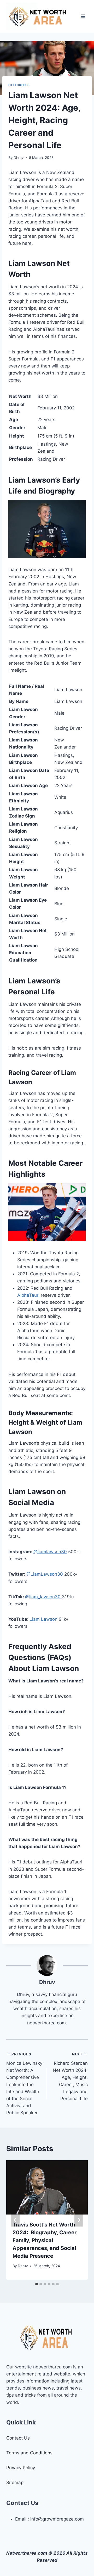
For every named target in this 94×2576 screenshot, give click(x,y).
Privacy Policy (21, 2468)
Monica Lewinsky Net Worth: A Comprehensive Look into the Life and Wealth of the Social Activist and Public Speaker (24, 2084)
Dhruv (19, 158)
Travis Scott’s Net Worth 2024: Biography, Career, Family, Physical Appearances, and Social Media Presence (45, 2240)
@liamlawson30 (50, 1552)
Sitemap (15, 2483)
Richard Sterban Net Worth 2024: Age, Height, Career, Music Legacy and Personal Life (70, 2077)
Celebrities (19, 85)
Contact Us (18, 2438)
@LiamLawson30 (45, 1574)
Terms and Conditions (29, 2453)
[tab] (37, 2284)
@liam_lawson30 (43, 1597)
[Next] (79, 2220)
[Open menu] (83, 16)
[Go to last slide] (15, 2220)
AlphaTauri (28, 1295)
